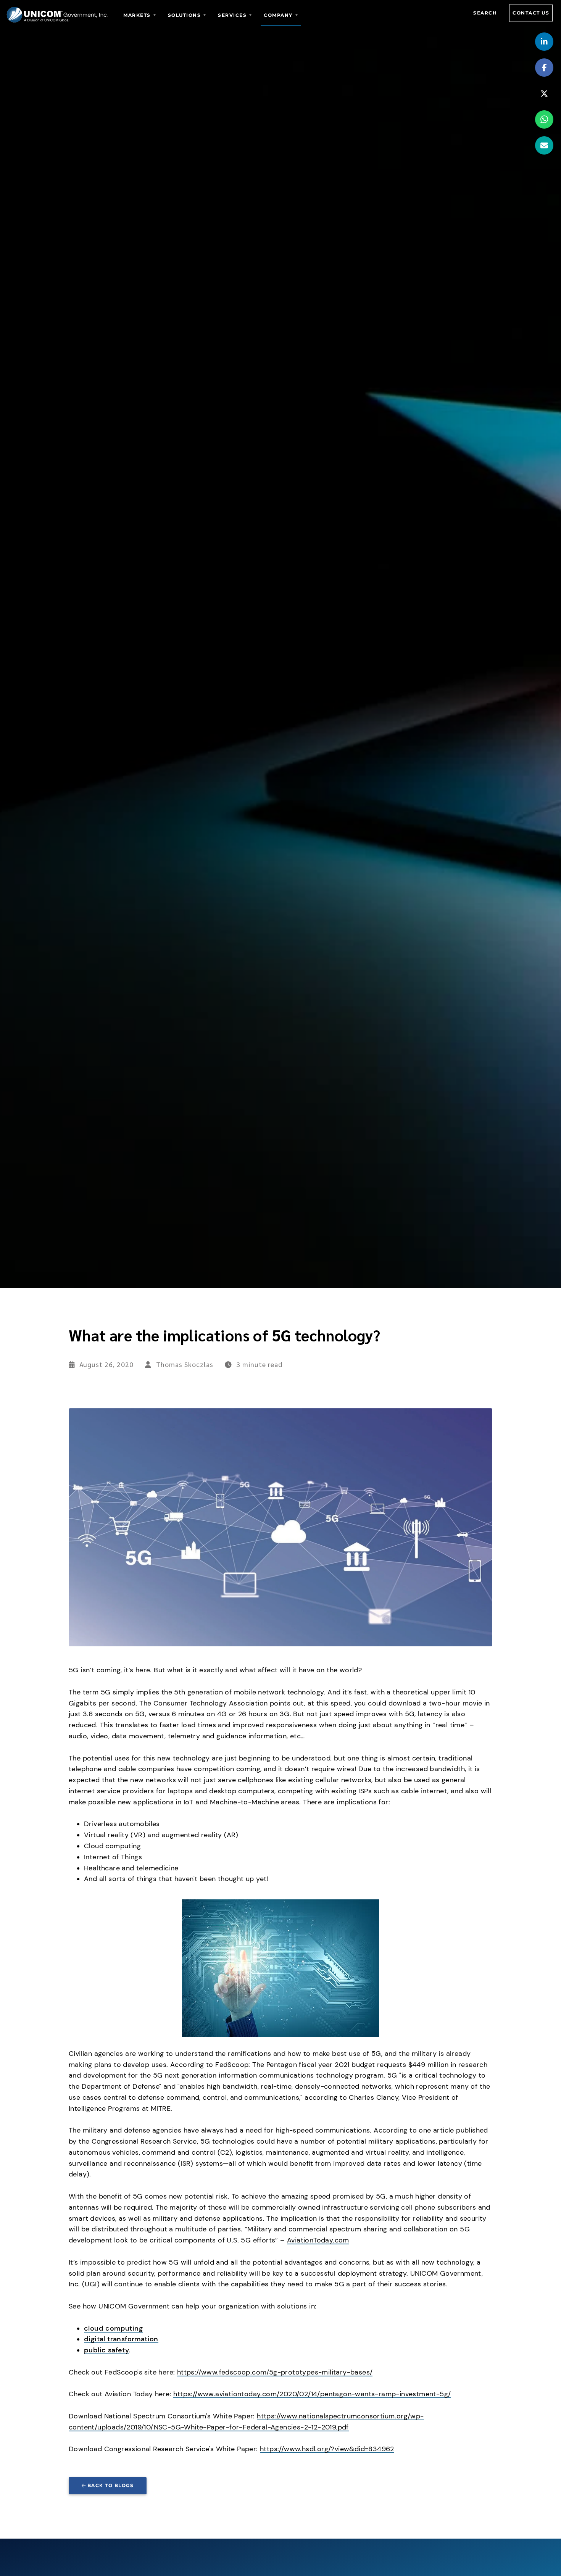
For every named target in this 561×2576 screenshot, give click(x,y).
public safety (106, 2350)
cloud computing (113, 2328)
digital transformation (121, 2339)
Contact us (531, 13)
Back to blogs (111, 2485)
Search (485, 13)
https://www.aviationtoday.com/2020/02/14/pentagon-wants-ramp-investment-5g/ (312, 2394)
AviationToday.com (318, 2240)
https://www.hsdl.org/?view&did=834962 (327, 2449)
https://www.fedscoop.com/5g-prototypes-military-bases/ (275, 2372)
